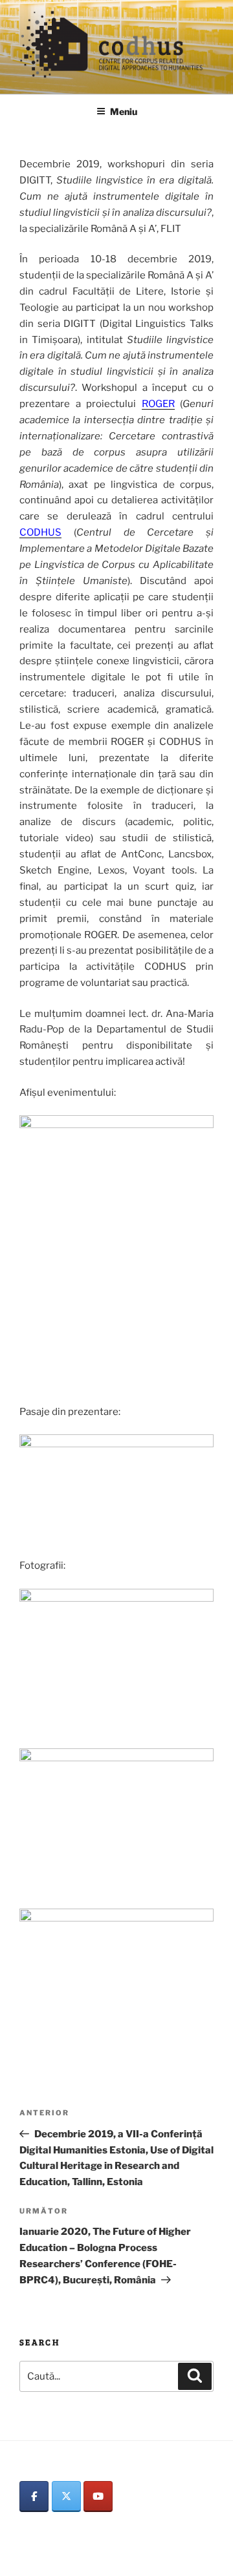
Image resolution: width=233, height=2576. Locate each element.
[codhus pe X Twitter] (66, 2497)
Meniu (124, 111)
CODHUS (40, 532)
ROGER (158, 404)
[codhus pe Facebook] (34, 2497)
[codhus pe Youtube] (98, 2497)
